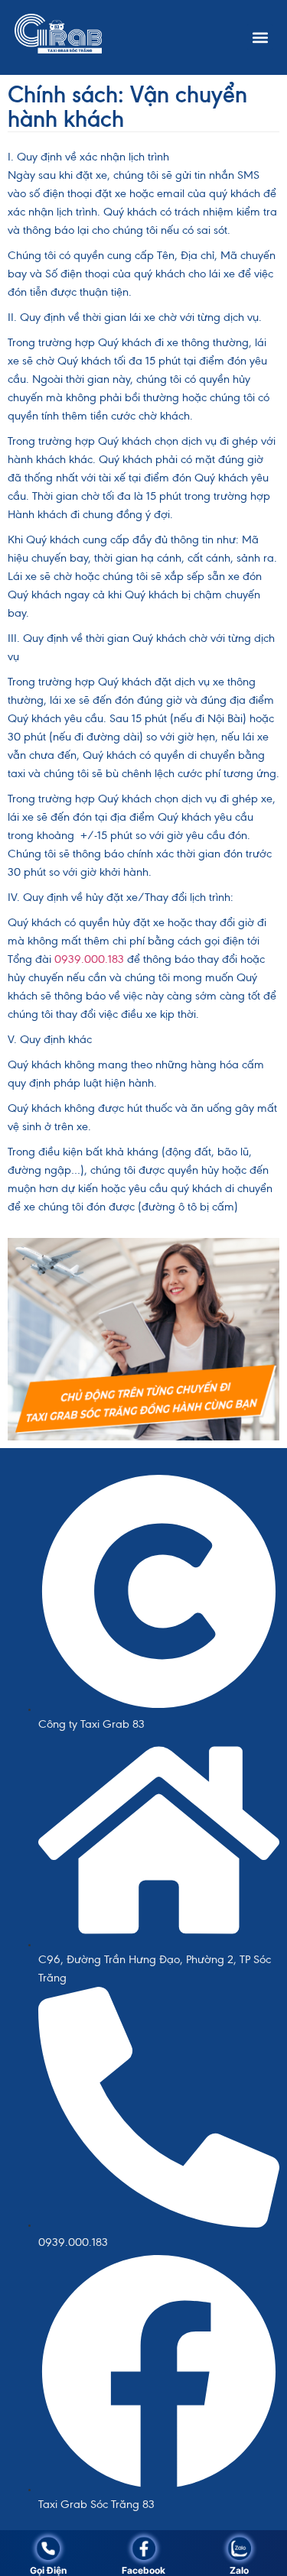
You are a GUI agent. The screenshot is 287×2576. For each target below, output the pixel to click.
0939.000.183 (91, 959)
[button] (260, 37)
